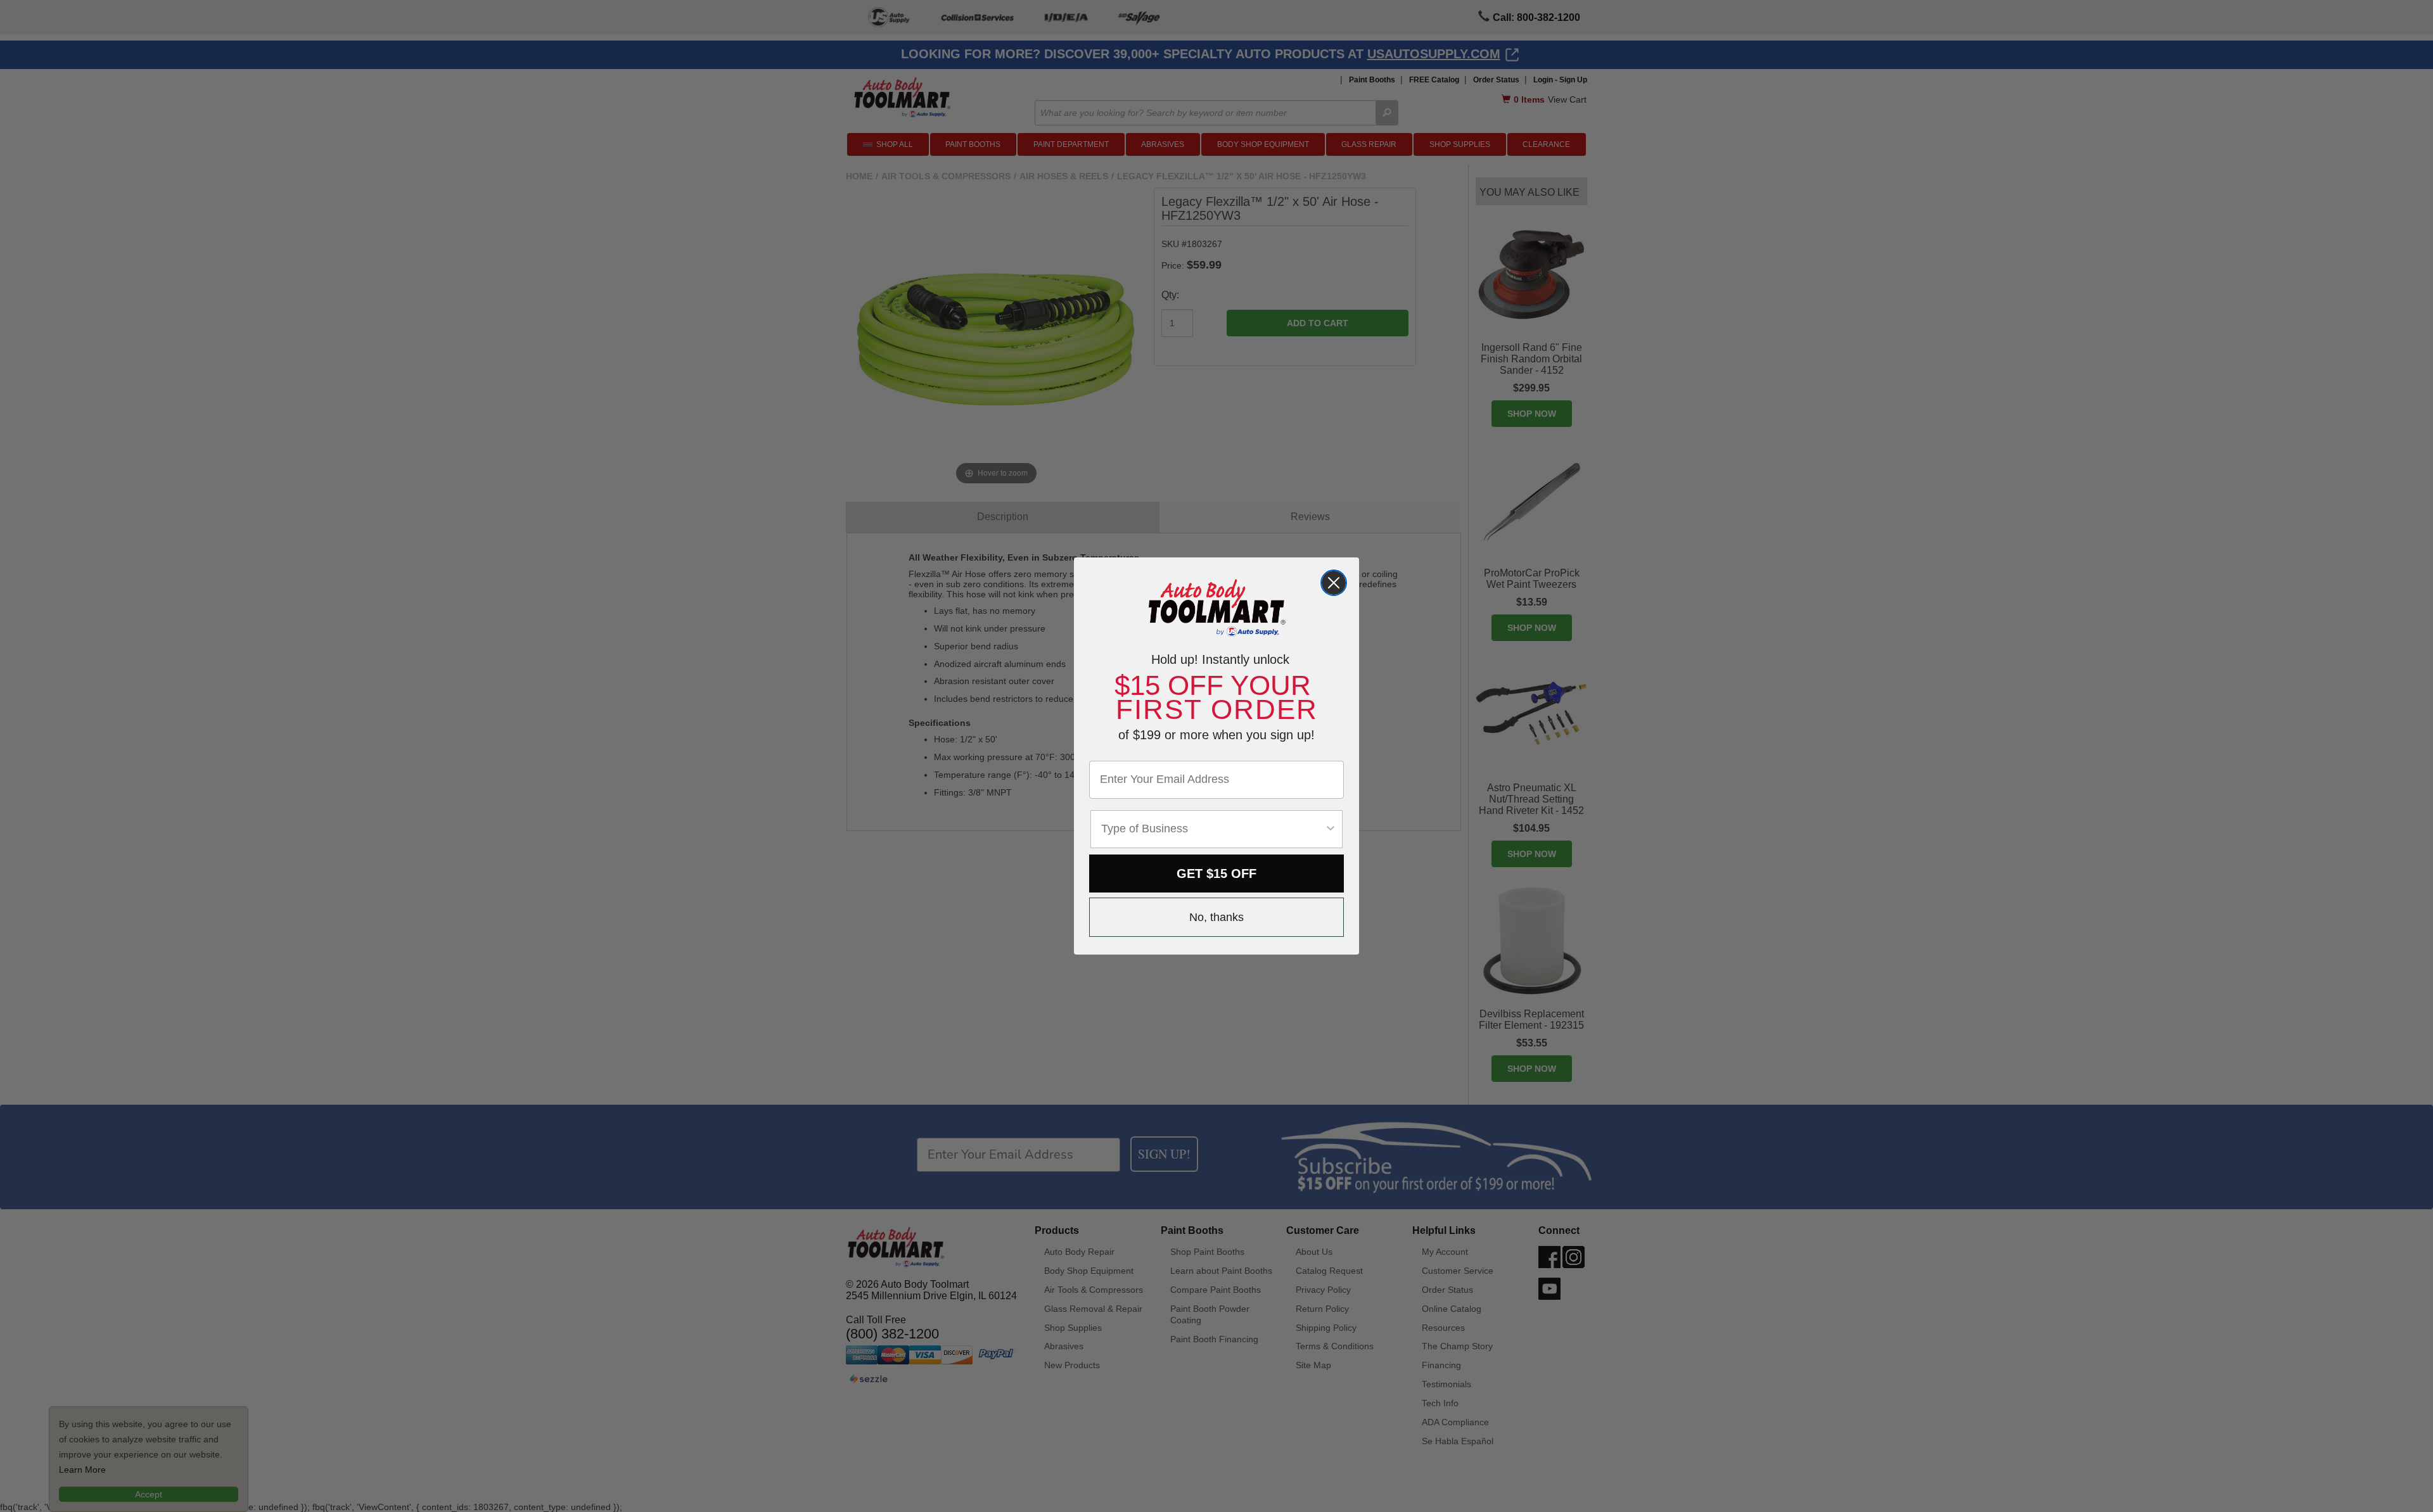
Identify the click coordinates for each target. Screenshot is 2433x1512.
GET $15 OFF (1216, 874)
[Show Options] (1331, 829)
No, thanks (1216, 917)
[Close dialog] (1334, 583)
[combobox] (1213, 829)
